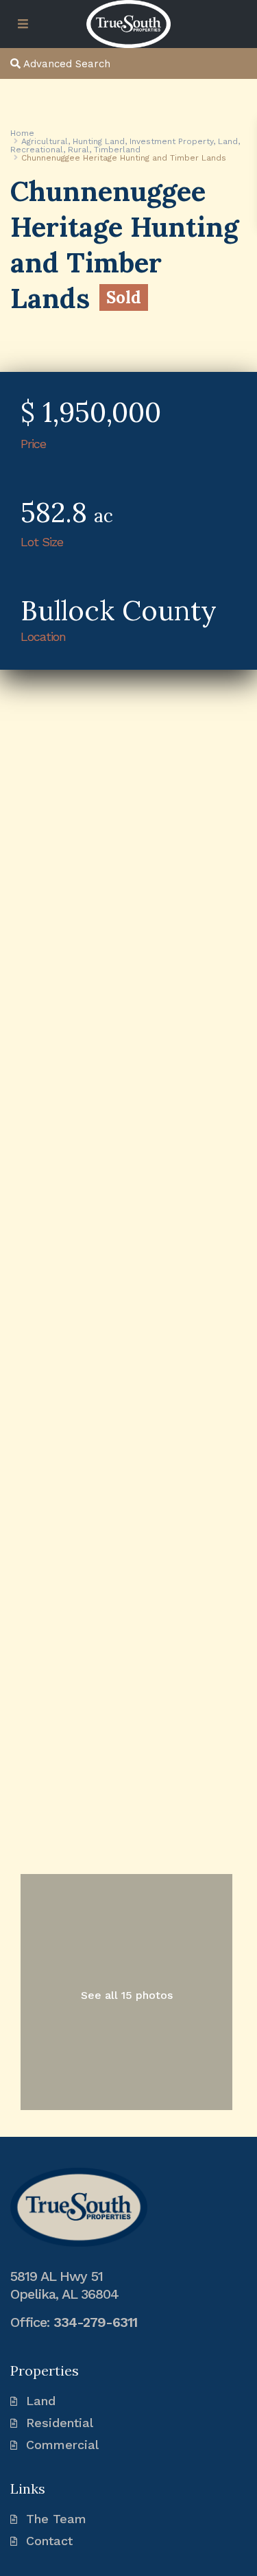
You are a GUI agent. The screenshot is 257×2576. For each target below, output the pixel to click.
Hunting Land (99, 141)
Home (22, 133)
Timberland (117, 150)
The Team (56, 2519)
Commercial (62, 2445)
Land (228, 141)
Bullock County (119, 610)
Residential (60, 2423)
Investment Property (171, 141)
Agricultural (45, 141)
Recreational (37, 150)
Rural (78, 150)
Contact (49, 2541)
